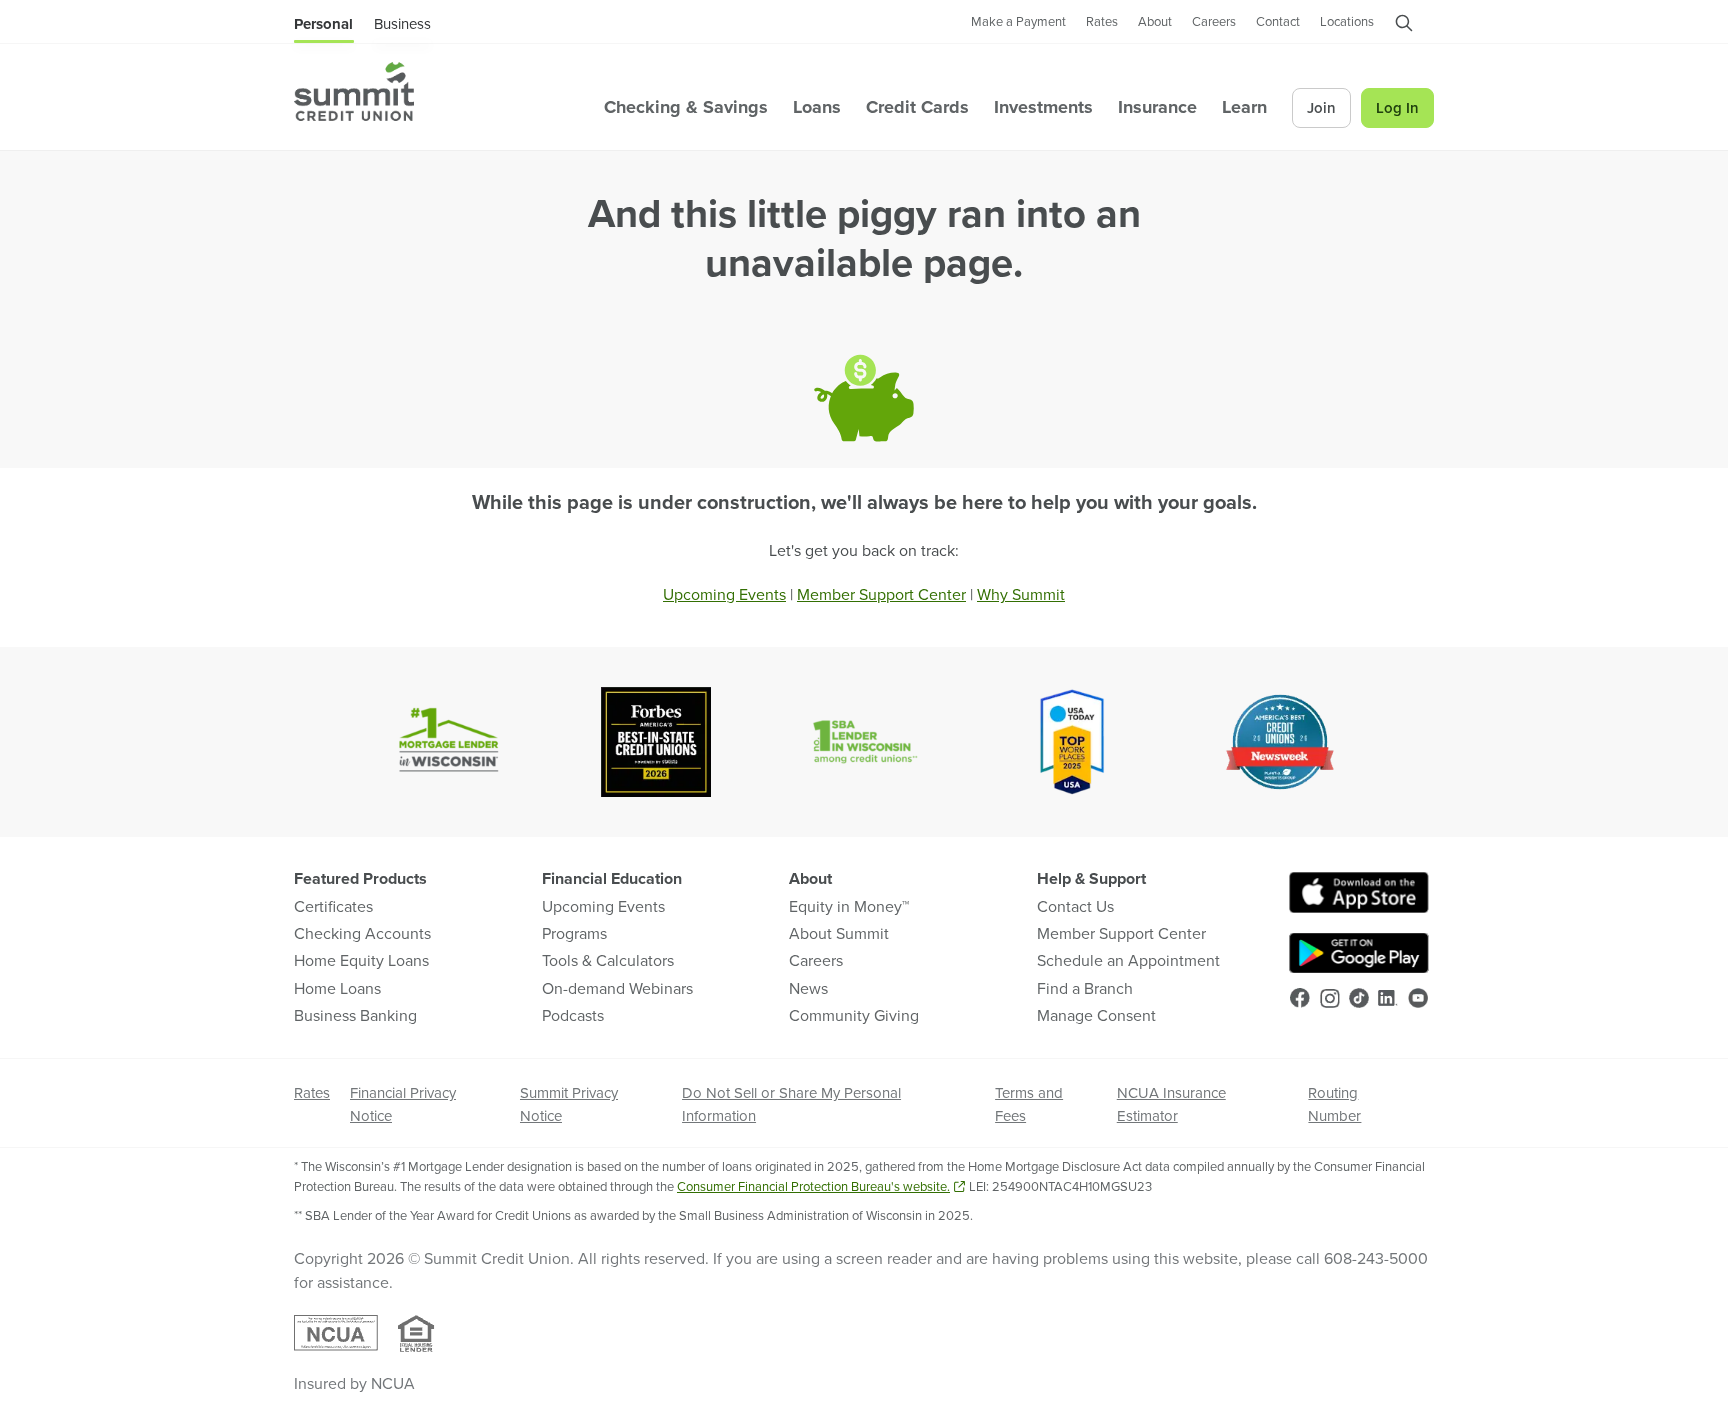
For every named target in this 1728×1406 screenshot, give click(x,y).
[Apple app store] (1359, 892)
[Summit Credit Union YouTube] (1418, 998)
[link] (1018, 23)
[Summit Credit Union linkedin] (1388, 998)
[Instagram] (1330, 998)
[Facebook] (1300, 998)
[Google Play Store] (1359, 953)
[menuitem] (354, 91)
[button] (1404, 27)
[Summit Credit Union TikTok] (1359, 998)
